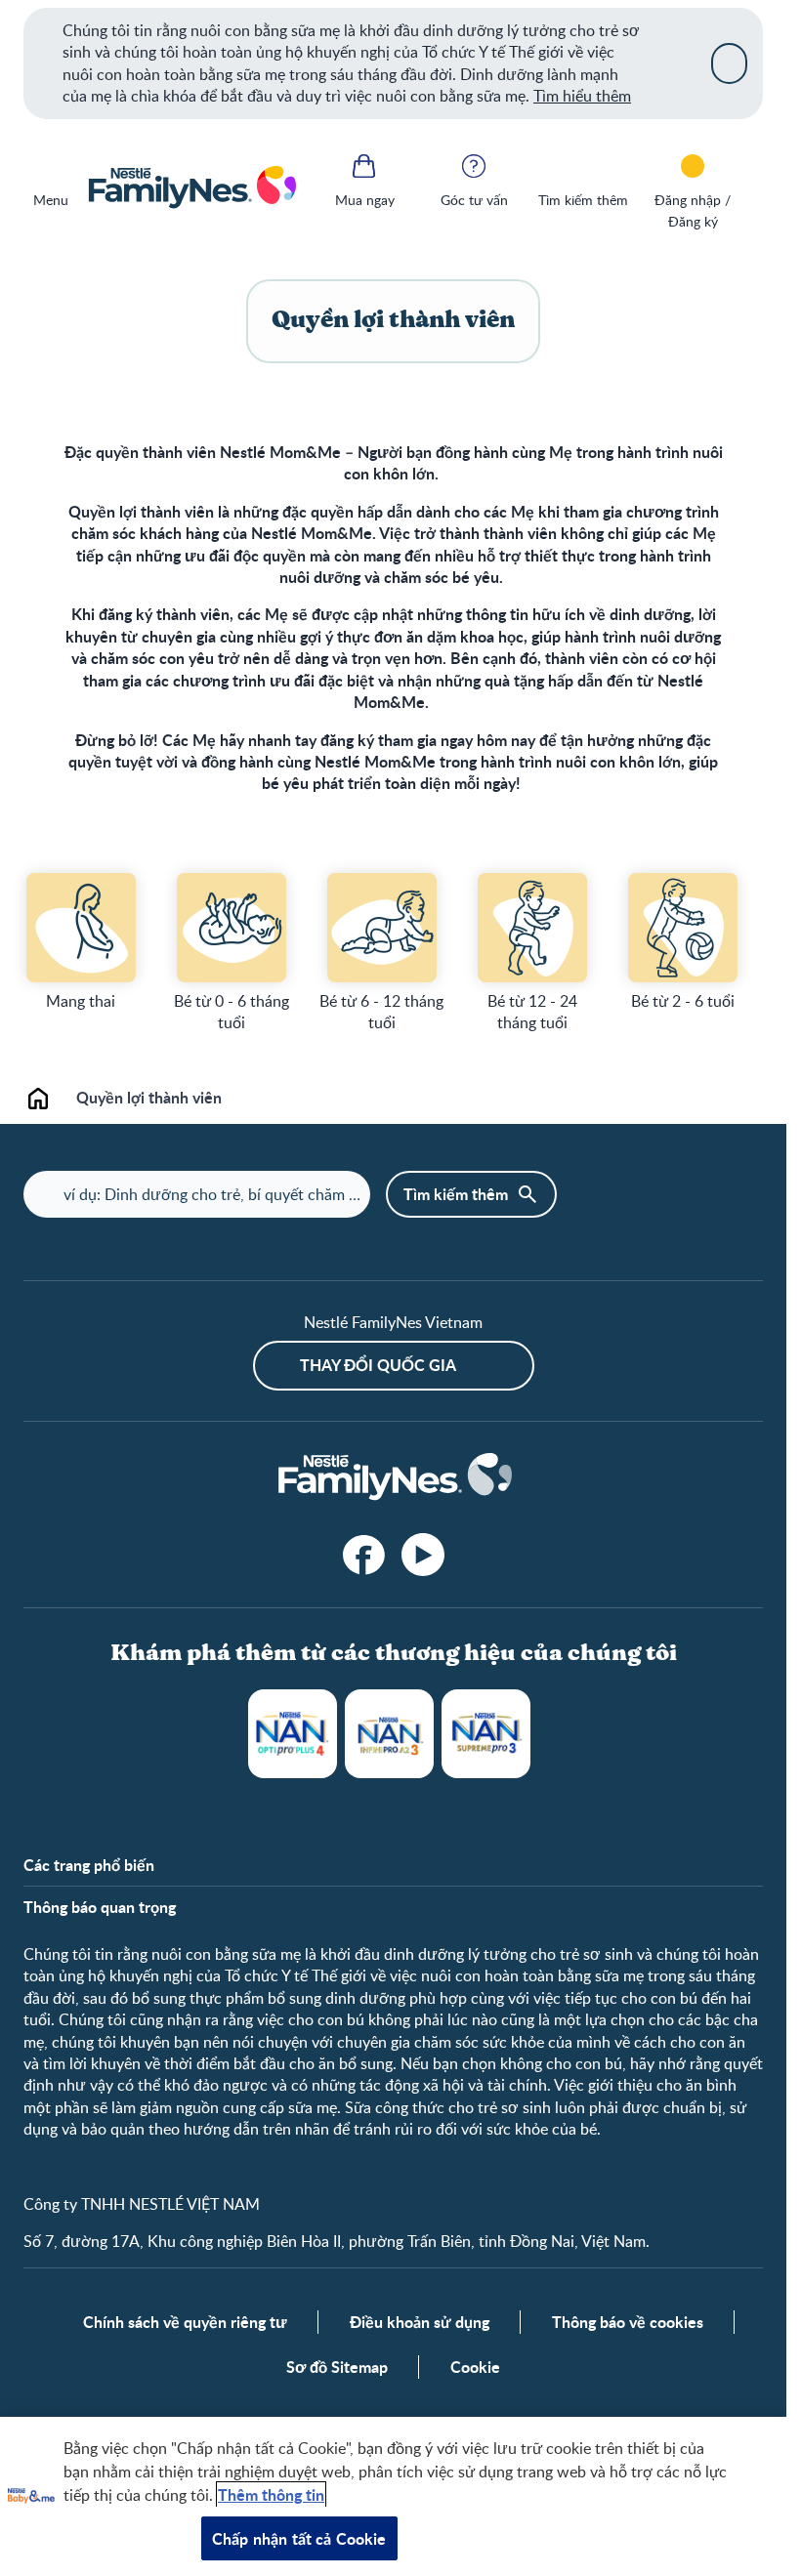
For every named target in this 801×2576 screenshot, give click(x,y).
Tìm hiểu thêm (582, 96)
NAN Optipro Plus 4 (293, 1734)
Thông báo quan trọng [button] (100, 1907)
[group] (81, 942)
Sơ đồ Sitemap (337, 2367)
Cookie (475, 2367)
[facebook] (364, 1555)
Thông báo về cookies (628, 2322)
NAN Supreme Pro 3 (486, 1734)
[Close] (729, 63)
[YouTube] (423, 1555)
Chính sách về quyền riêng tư (185, 2322)
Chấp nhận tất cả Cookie (299, 2538)
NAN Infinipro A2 (389, 1734)
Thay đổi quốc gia (378, 1365)
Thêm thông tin (271, 2494)
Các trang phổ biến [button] (89, 1865)
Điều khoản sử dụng (420, 2322)
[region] (393, 2496)
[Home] (191, 188)
